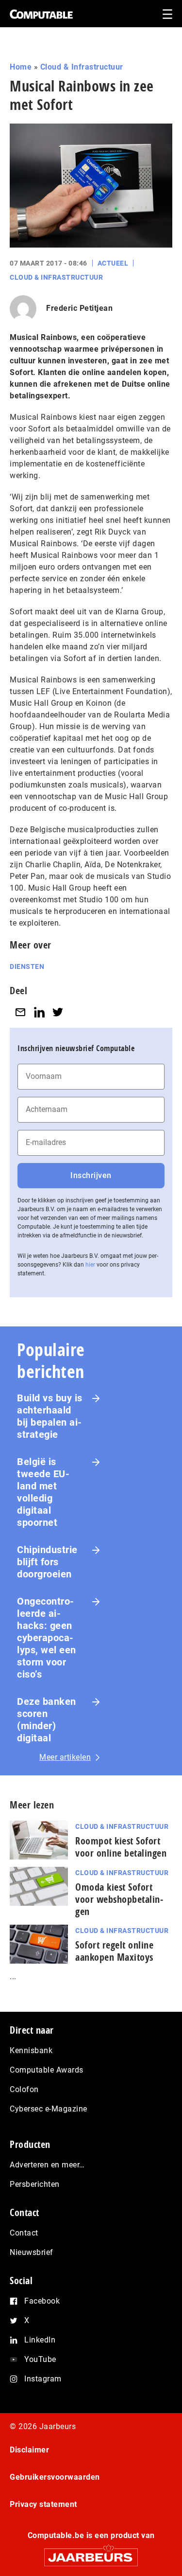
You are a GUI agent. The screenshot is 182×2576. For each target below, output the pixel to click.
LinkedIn (40, 2340)
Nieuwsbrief (32, 2252)
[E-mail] (20, 1012)
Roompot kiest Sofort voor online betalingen (121, 1847)
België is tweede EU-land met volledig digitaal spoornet (43, 1492)
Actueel (113, 263)
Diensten (27, 966)
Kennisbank (31, 2050)
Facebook (42, 2301)
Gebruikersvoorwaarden (55, 2477)
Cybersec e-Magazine (49, 2109)
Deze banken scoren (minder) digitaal (47, 1720)
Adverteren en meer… (47, 2165)
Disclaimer (29, 2450)
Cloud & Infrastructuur (82, 67)
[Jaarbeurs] (91, 2553)
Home (21, 67)
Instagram (43, 2379)
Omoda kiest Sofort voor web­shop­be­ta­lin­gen (119, 1899)
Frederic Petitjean (79, 308)
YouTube (40, 2359)
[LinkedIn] (39, 1012)
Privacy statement (43, 2504)
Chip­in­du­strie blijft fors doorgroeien (47, 1562)
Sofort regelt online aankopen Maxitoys (114, 1951)
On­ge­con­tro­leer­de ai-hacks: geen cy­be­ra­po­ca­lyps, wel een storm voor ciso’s (47, 1638)
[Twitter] (58, 1012)
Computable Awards (47, 2070)
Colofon (24, 2089)
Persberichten (35, 2184)
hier (90, 1265)
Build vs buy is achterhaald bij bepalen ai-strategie (50, 1416)
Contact (24, 2233)
